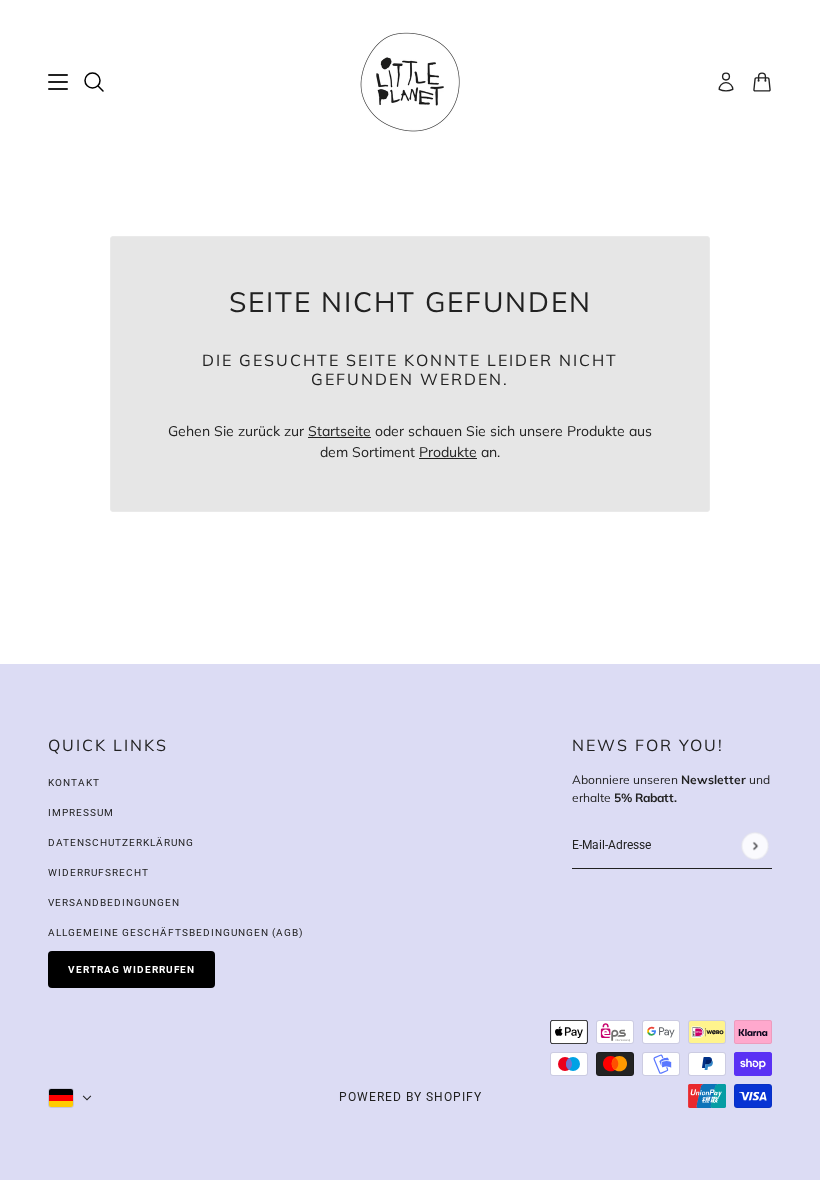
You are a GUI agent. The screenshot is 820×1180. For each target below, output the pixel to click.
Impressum (81, 812)
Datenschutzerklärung (121, 842)
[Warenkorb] (762, 82)
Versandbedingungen (114, 902)
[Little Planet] (410, 82)
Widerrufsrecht (98, 872)
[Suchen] (94, 82)
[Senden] (754, 845)
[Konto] (726, 82)
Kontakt (74, 782)
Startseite (339, 431)
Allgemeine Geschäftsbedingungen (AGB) (175, 932)
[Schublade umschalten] (58, 82)
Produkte (448, 452)
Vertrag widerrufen (131, 969)
